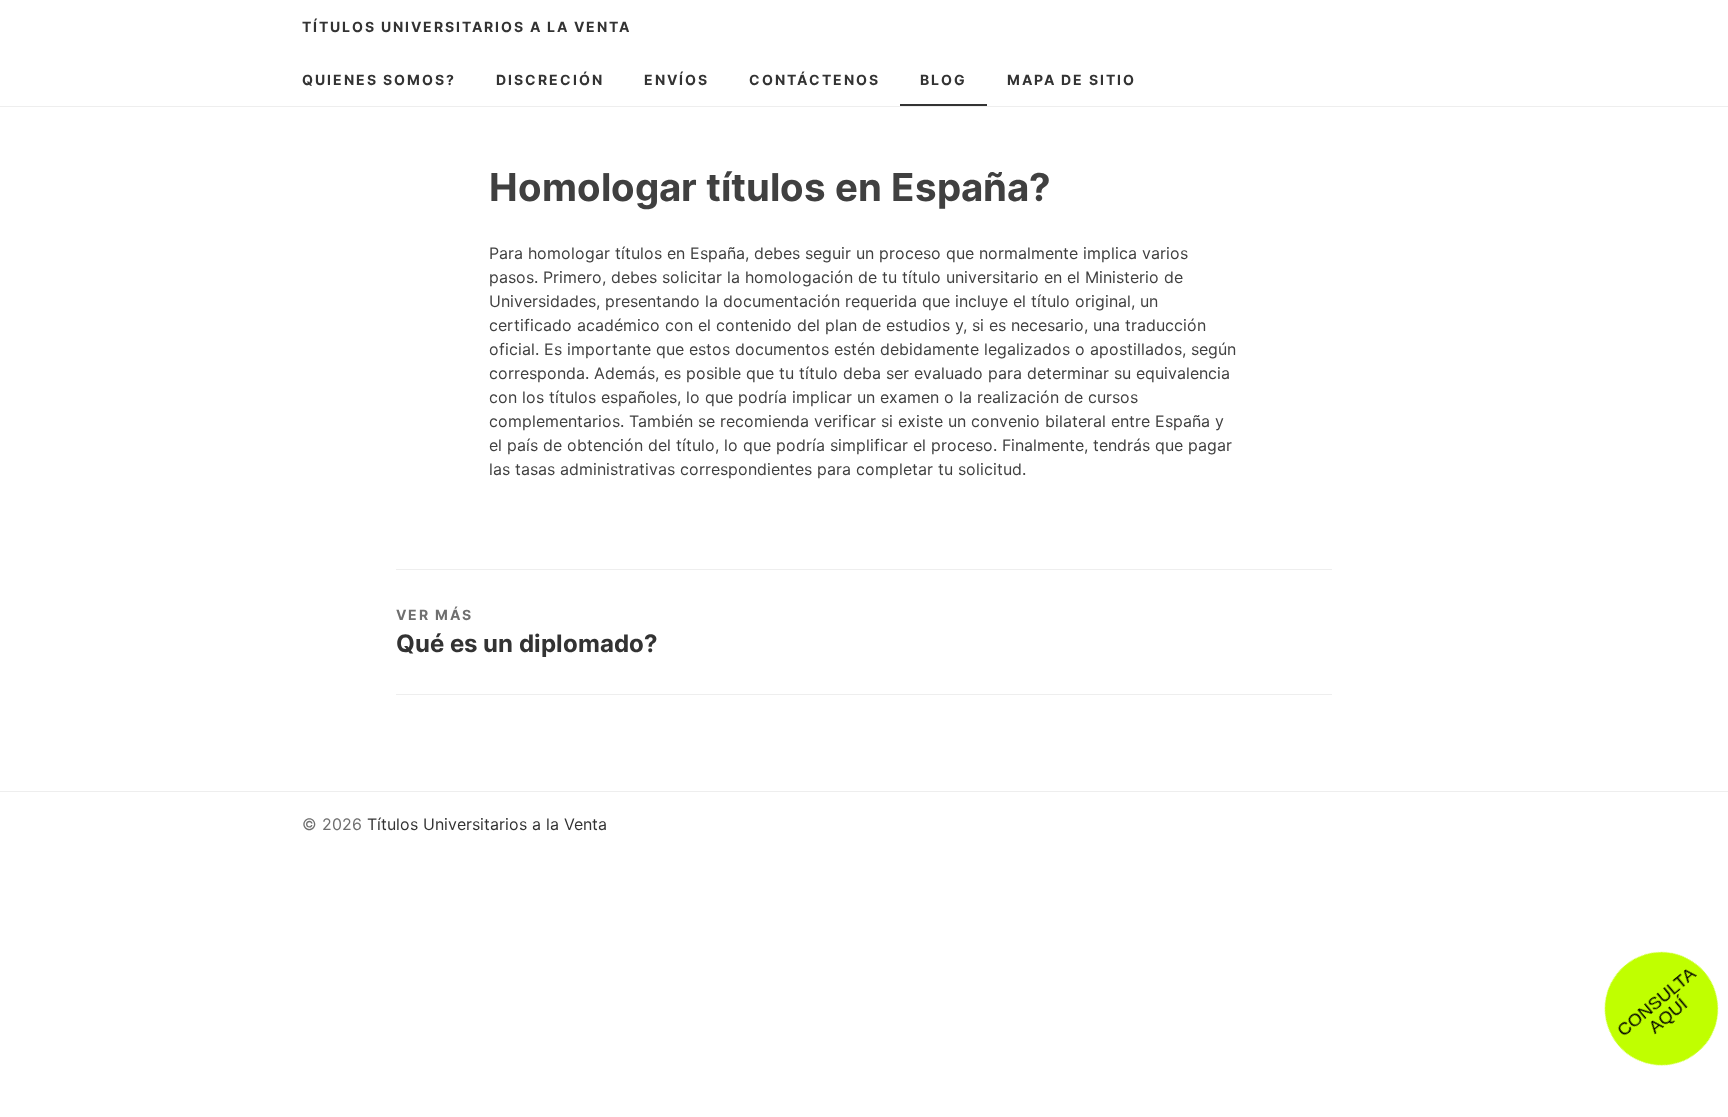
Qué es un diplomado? (527, 643)
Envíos (676, 79)
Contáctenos (814, 79)
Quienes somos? (379, 79)
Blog (943, 79)
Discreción (550, 79)
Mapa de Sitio (1071, 79)
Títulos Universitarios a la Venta (466, 26)
